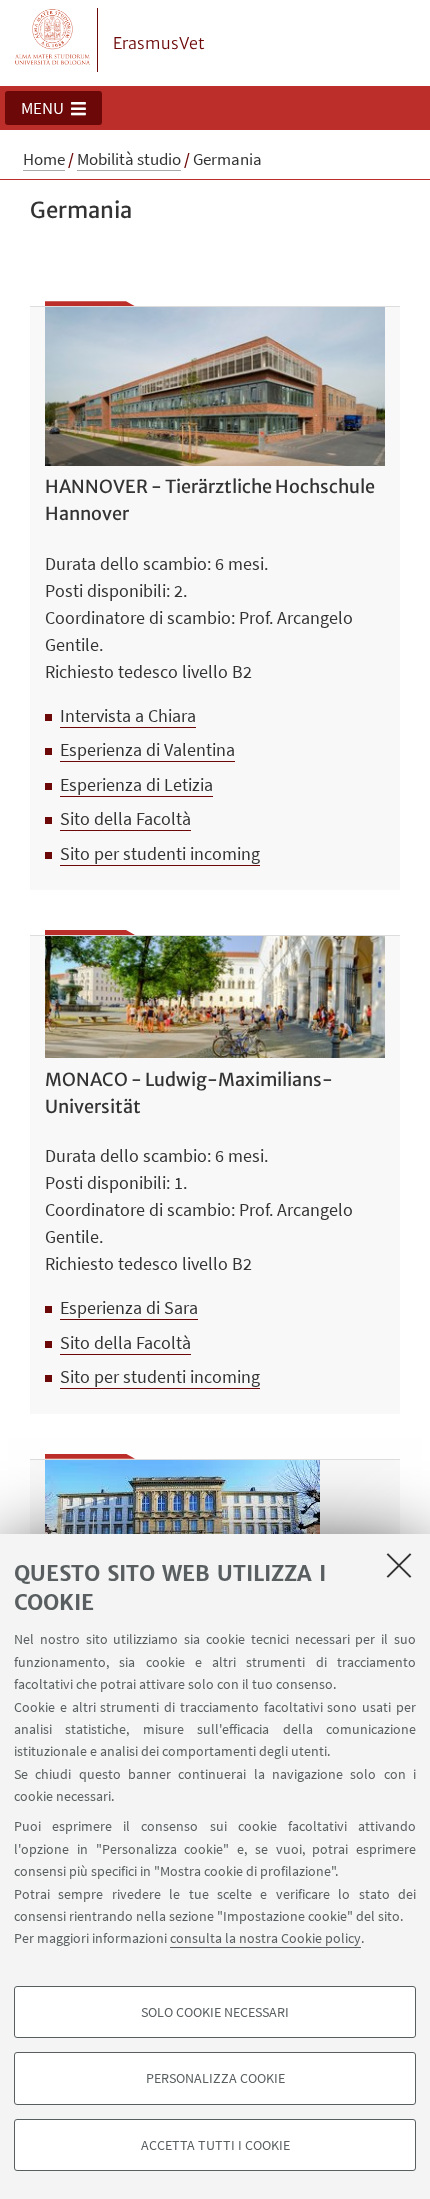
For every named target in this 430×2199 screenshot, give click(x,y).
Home (44, 159)
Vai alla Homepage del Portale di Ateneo (53, 40)
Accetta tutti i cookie (215, 2145)
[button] (53, 108)
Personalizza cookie (215, 2078)
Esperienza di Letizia (136, 784)
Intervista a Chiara (128, 715)
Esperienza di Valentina (147, 749)
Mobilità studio (129, 159)
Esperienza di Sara (129, 1307)
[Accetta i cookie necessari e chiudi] (399, 1565)
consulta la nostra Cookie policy (265, 1938)
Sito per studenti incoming (160, 853)
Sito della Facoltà (125, 818)
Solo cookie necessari (215, 2012)
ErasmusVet (159, 43)
